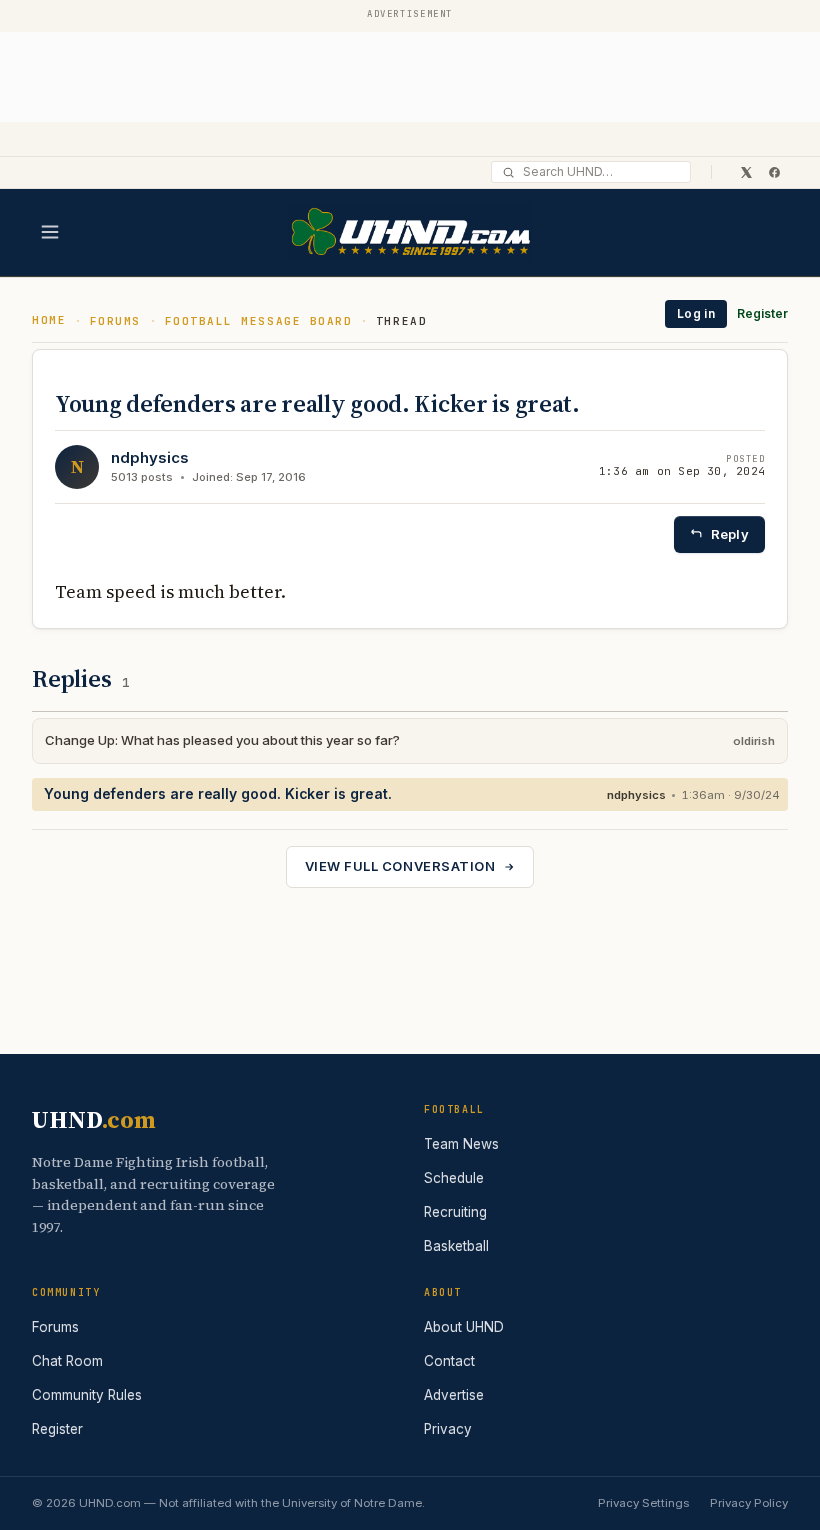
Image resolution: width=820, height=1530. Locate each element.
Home (49, 320)
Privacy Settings (643, 1503)
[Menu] (50, 232)
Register (762, 313)
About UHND (464, 1327)
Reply (730, 534)
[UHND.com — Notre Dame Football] (410, 232)
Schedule (454, 1178)
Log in (696, 313)
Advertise (454, 1395)
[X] (746, 172)
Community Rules (87, 1395)
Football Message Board (259, 321)
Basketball (456, 1246)
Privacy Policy (749, 1503)
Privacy (448, 1429)
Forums (115, 321)
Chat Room (67, 1361)
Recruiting (455, 1212)
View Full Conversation (400, 866)
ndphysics (150, 457)
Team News (461, 1144)
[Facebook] (774, 172)
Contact (449, 1361)
